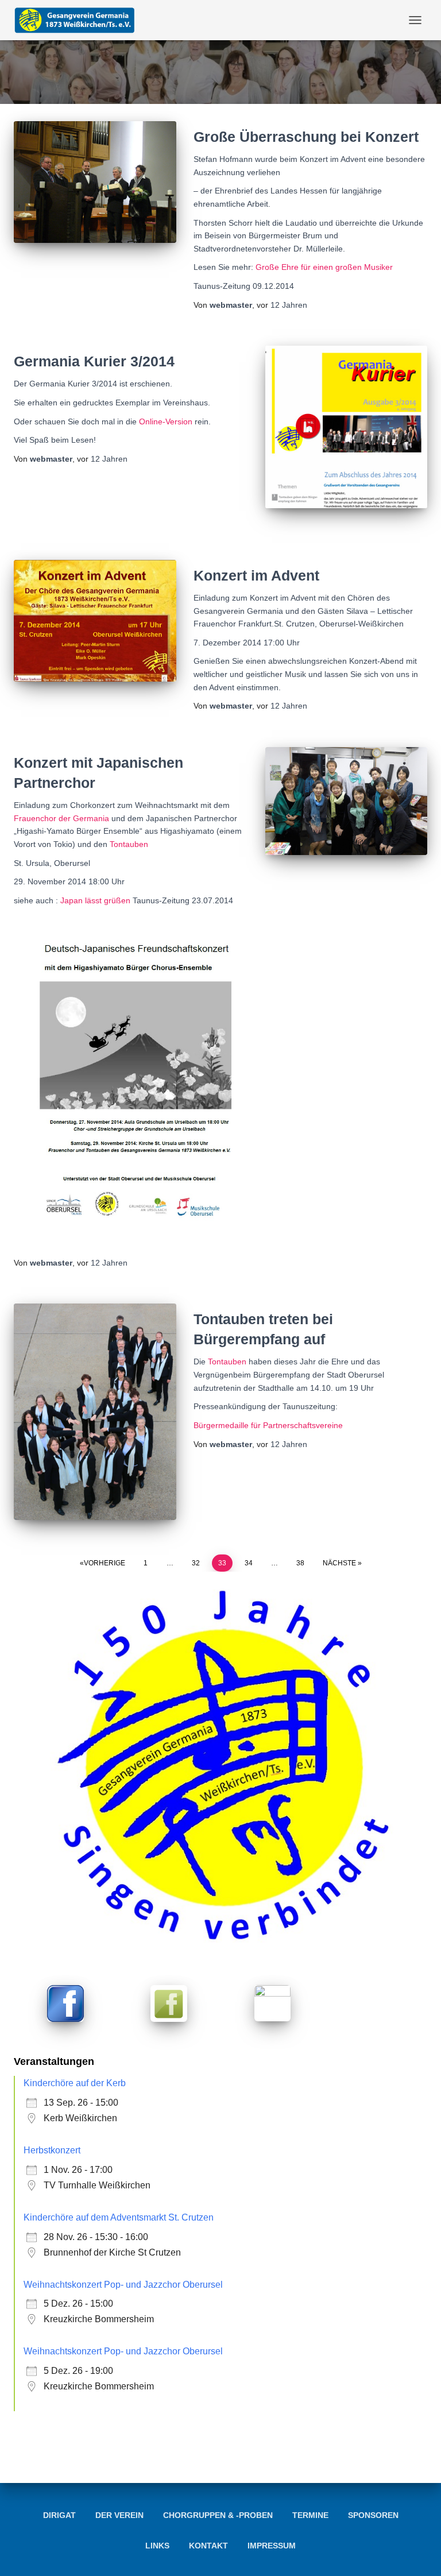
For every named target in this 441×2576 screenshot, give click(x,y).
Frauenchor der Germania (63, 818)
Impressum (272, 2546)
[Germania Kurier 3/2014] (347, 427)
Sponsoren (373, 2515)
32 (196, 1563)
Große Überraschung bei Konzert (306, 137)
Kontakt (208, 2546)
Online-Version (166, 421)
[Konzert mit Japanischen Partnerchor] (347, 801)
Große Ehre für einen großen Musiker (324, 267)
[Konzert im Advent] (95, 621)
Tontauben (129, 844)
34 (249, 1563)
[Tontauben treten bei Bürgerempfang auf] (95, 1412)
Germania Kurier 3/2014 (94, 361)
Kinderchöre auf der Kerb (75, 2083)
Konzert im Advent (256, 575)
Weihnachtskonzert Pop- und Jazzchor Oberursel (123, 2285)
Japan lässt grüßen (95, 900)
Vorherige (105, 1563)
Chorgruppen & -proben (218, 2515)
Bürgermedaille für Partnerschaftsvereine (268, 1425)
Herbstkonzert (52, 2150)
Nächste (339, 1563)
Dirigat (59, 2515)
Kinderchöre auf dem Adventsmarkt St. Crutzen (119, 2217)
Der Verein (119, 2515)
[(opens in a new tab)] (65, 2003)
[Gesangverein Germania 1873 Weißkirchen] (79, 20)
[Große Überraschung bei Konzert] (95, 182)
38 (300, 1563)
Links (157, 2546)
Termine (310, 2515)
